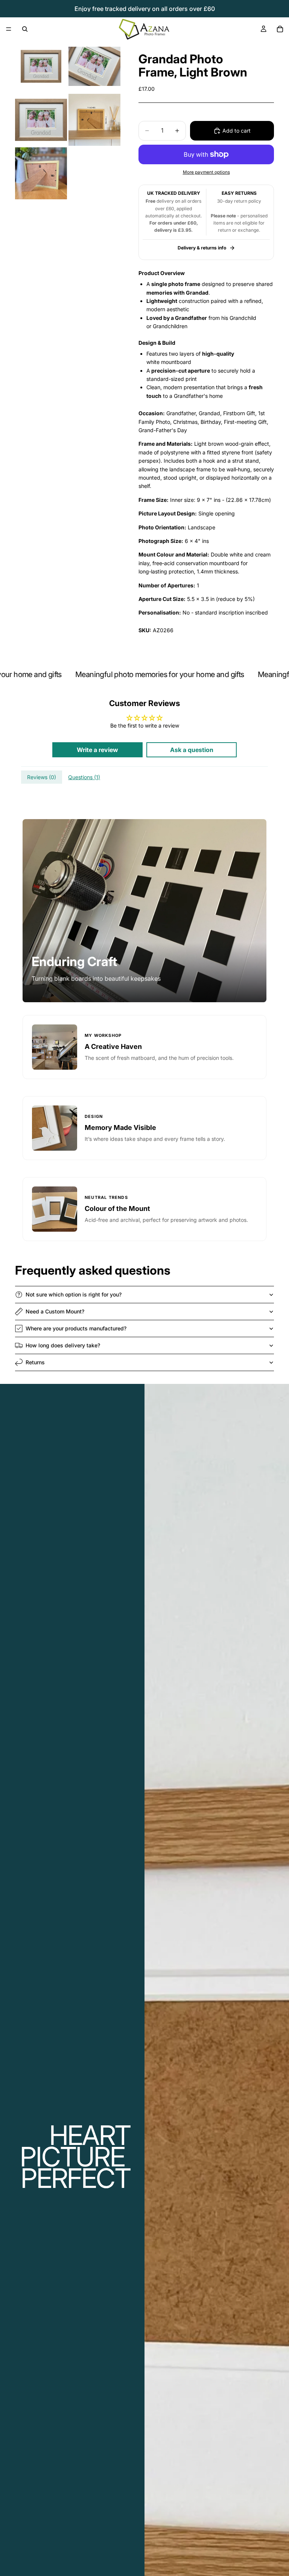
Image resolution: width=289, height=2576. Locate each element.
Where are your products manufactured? (76, 1328)
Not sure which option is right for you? (74, 1294)
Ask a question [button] (192, 750)
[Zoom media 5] (41, 173)
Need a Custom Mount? (55, 1311)
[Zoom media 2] (94, 66)
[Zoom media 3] (41, 120)
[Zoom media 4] (94, 120)
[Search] (25, 29)
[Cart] (280, 29)
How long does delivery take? (63, 1345)
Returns (35, 1362)
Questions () (84, 777)
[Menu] (9, 29)
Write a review (97, 750)
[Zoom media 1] (41, 66)
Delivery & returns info (202, 248)
